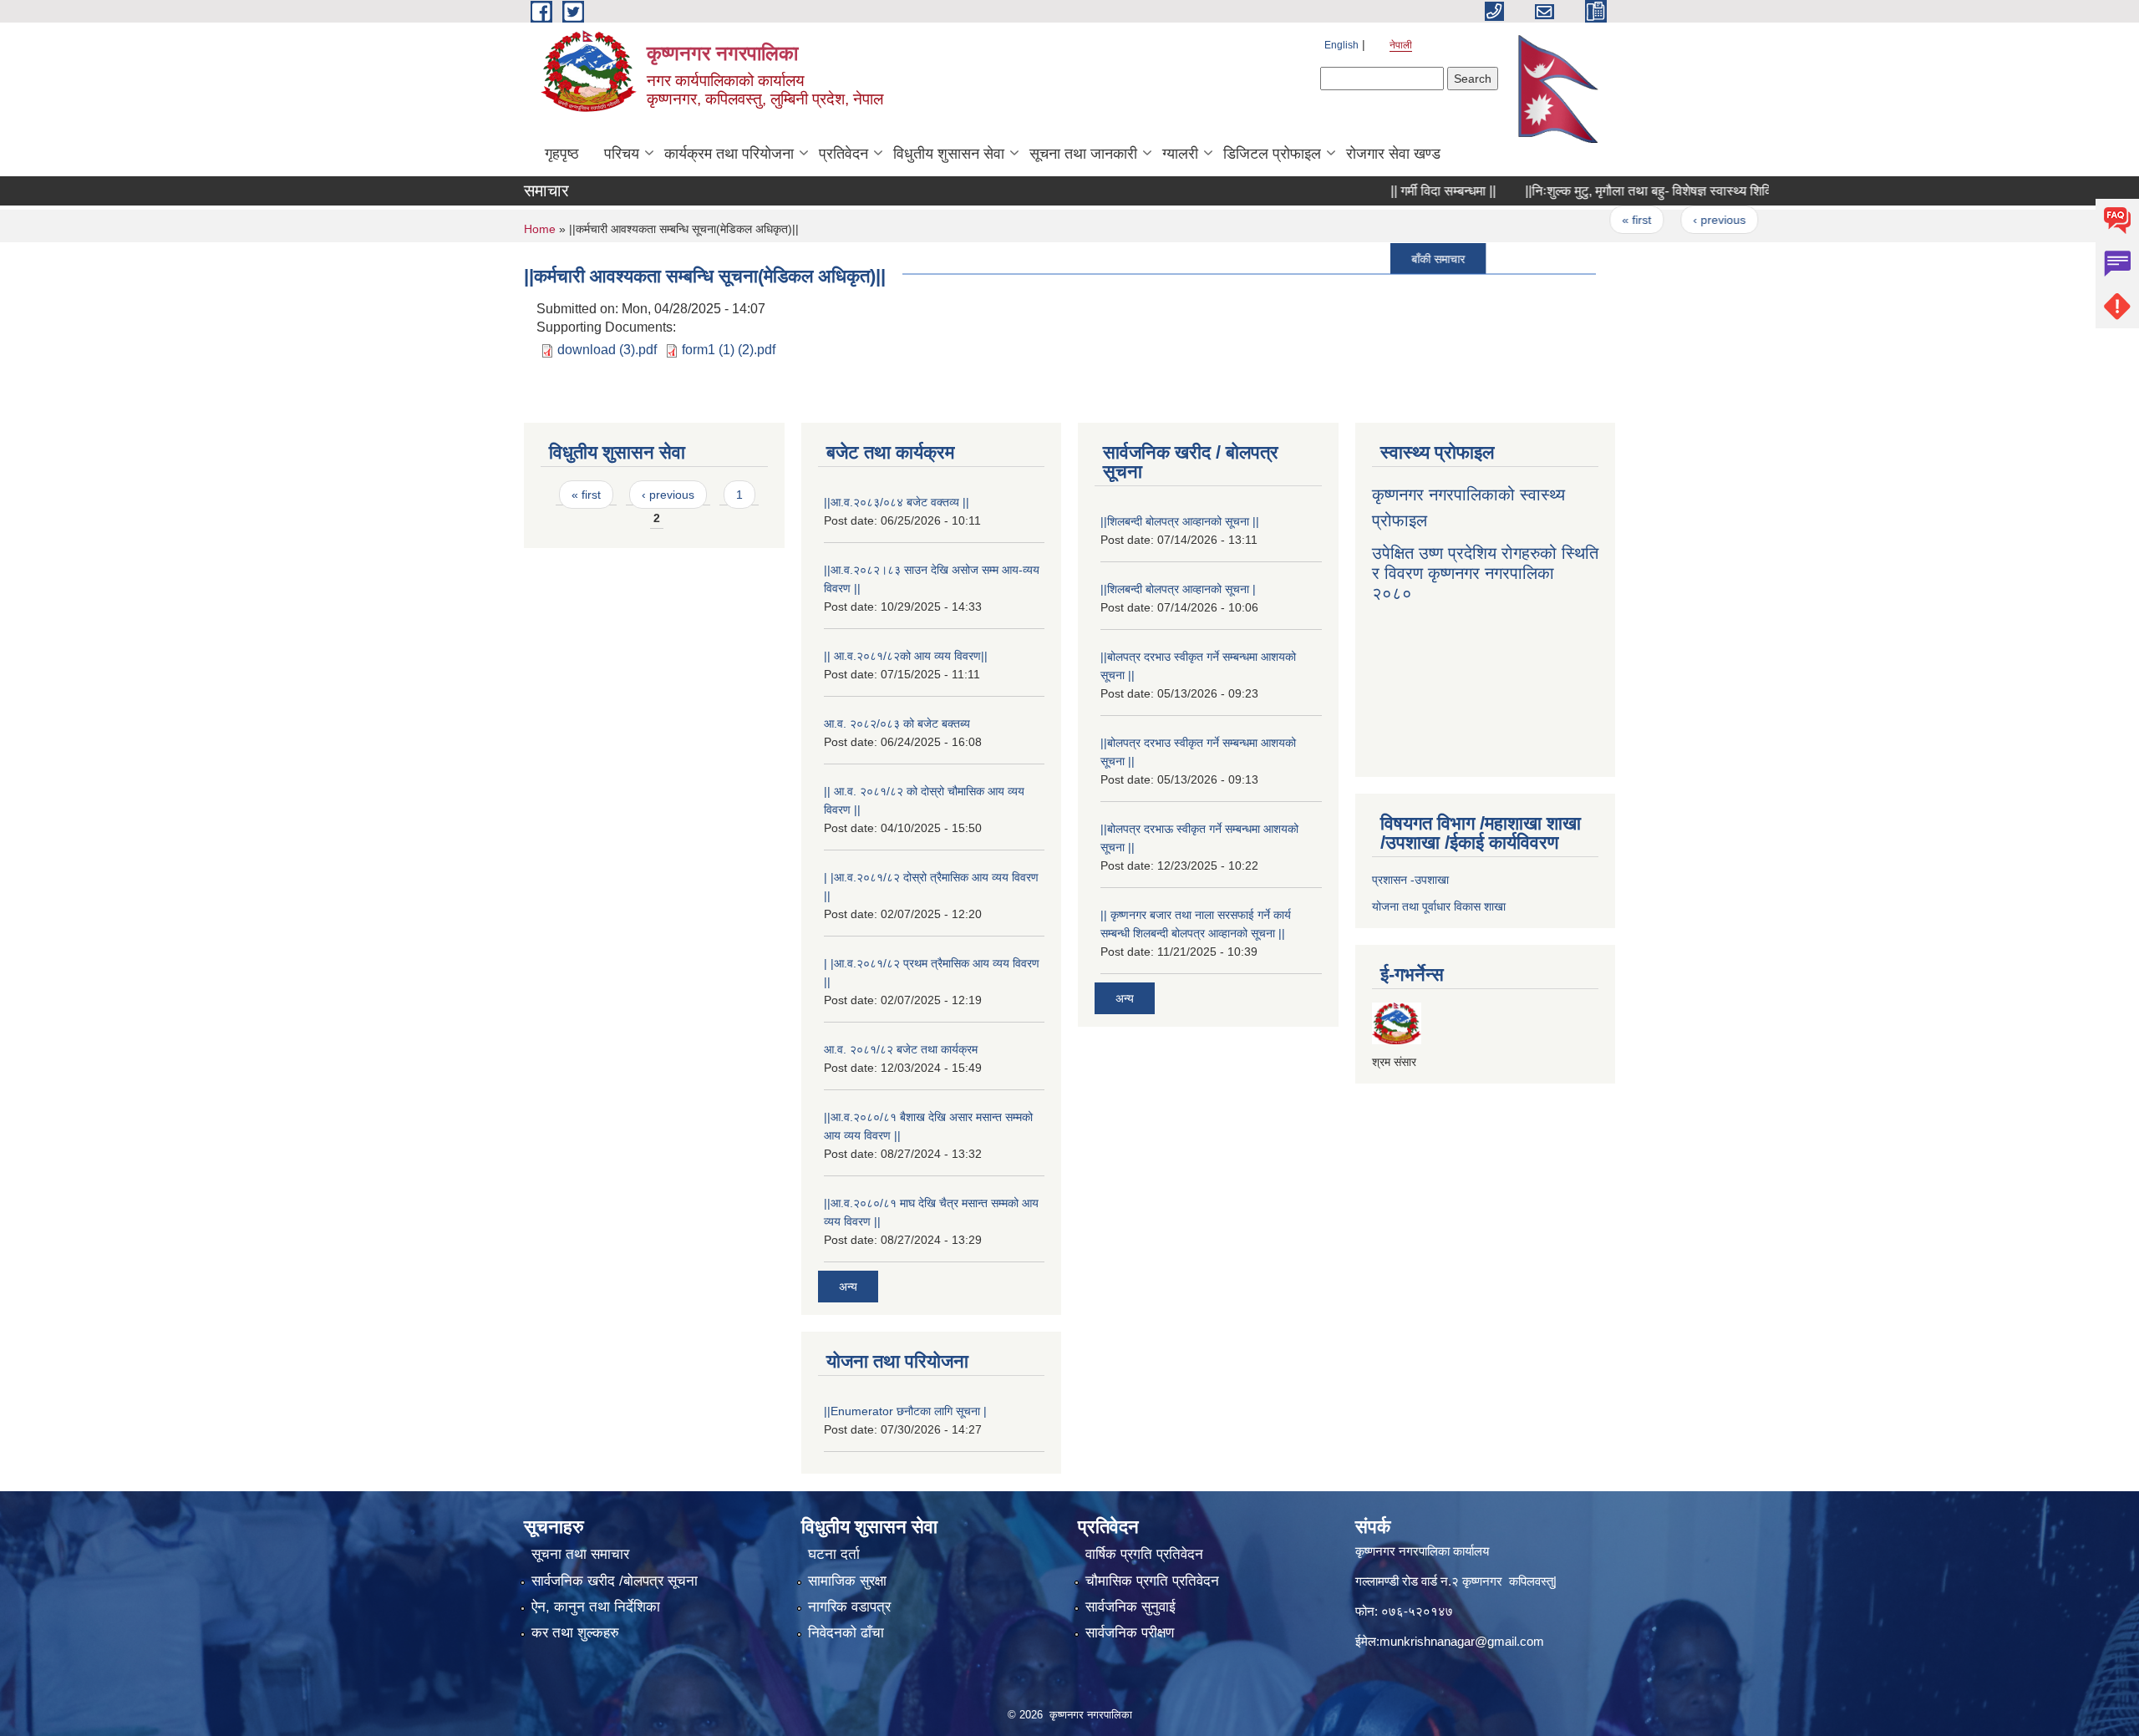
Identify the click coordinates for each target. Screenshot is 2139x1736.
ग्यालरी (1180, 154)
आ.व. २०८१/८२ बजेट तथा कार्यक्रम (901, 1049)
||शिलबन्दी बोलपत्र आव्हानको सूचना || (1180, 521)
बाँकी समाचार (1393, 258)
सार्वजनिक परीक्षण (1130, 1633)
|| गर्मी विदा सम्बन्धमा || (1398, 191)
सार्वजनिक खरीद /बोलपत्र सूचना (615, 1581)
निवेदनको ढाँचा (846, 1633)
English (1341, 45)
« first (1592, 220)
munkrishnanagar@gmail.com (1462, 1641)
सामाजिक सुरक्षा (847, 1581)
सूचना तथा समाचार (580, 1554)
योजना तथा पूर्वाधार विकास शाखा (1439, 906)
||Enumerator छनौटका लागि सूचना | (905, 1411)
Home (540, 229)
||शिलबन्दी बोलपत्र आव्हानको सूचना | (1178, 589)
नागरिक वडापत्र (849, 1607)
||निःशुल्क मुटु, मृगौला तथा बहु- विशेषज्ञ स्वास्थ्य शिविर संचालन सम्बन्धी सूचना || (1666, 191)
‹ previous (1674, 220)
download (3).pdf (607, 350)
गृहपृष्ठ (562, 154)
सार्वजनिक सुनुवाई (1130, 1607)
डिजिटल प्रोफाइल (1272, 154)
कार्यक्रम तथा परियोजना (729, 154)
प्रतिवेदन (843, 154)
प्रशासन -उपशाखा (1410, 880)
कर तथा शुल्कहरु (575, 1633)
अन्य (848, 1287)
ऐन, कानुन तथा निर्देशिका (596, 1607)
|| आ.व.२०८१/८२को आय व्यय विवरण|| (906, 656)
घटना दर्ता (834, 1554)
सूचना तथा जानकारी (1083, 154)
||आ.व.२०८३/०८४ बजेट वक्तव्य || (897, 502)
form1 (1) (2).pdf (729, 350)
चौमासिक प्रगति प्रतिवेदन (1152, 1581)
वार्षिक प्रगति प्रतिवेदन (1144, 1554)
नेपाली (1401, 45)
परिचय (622, 154)
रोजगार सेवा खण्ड (1393, 154)
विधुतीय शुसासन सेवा (949, 154)
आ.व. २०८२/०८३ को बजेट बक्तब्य (897, 723)
